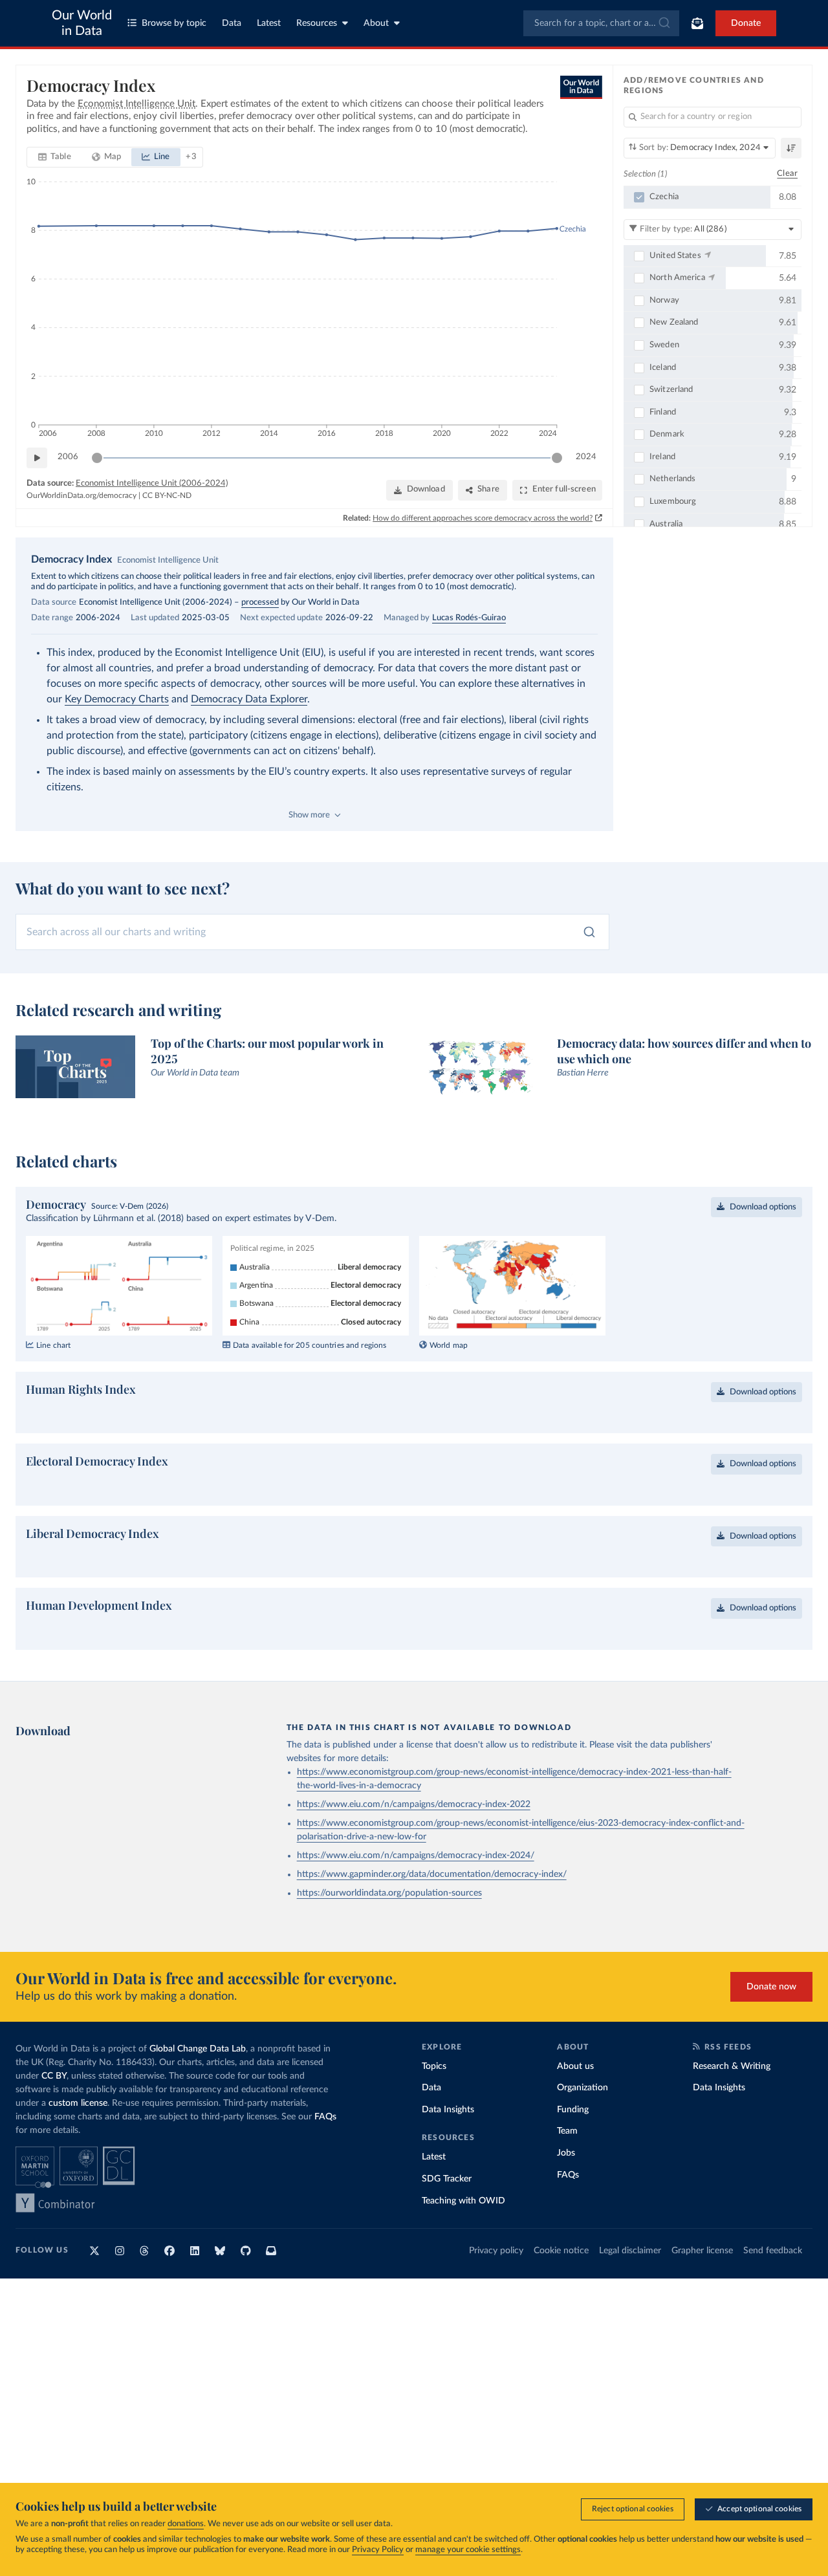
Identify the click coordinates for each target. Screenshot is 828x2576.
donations (186, 2524)
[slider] (97, 458)
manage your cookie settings (468, 2550)
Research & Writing (732, 2066)
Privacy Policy (378, 2550)
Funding (573, 2110)
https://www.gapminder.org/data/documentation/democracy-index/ (432, 1874)
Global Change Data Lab (198, 2049)
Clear (787, 174)
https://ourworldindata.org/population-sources (389, 1893)
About (376, 23)
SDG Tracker (447, 2179)
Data (232, 23)
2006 (68, 457)
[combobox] (601, 23)
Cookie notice (561, 2251)
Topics (434, 2066)
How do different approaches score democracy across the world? (483, 518)
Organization (583, 2088)
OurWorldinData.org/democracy (82, 495)
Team (567, 2131)
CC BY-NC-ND (167, 495)
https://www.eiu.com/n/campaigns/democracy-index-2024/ (416, 1856)
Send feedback (773, 2251)
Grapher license (702, 2251)
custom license (78, 2103)
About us (575, 2066)
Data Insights (448, 2110)
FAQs (325, 2117)
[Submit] (663, 23)
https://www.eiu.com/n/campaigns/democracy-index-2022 (414, 1804)
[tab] (55, 157)
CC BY (54, 2076)
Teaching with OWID (463, 2201)
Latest (269, 23)
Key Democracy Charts (117, 699)
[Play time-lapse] (37, 458)
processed (260, 602)
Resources (317, 23)
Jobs (566, 2153)
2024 (586, 457)
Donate (746, 23)
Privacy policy (496, 2251)
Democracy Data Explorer (249, 699)
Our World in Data (82, 23)
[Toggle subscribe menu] (697, 23)
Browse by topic (174, 23)
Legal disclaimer (630, 2251)
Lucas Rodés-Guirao (469, 618)
